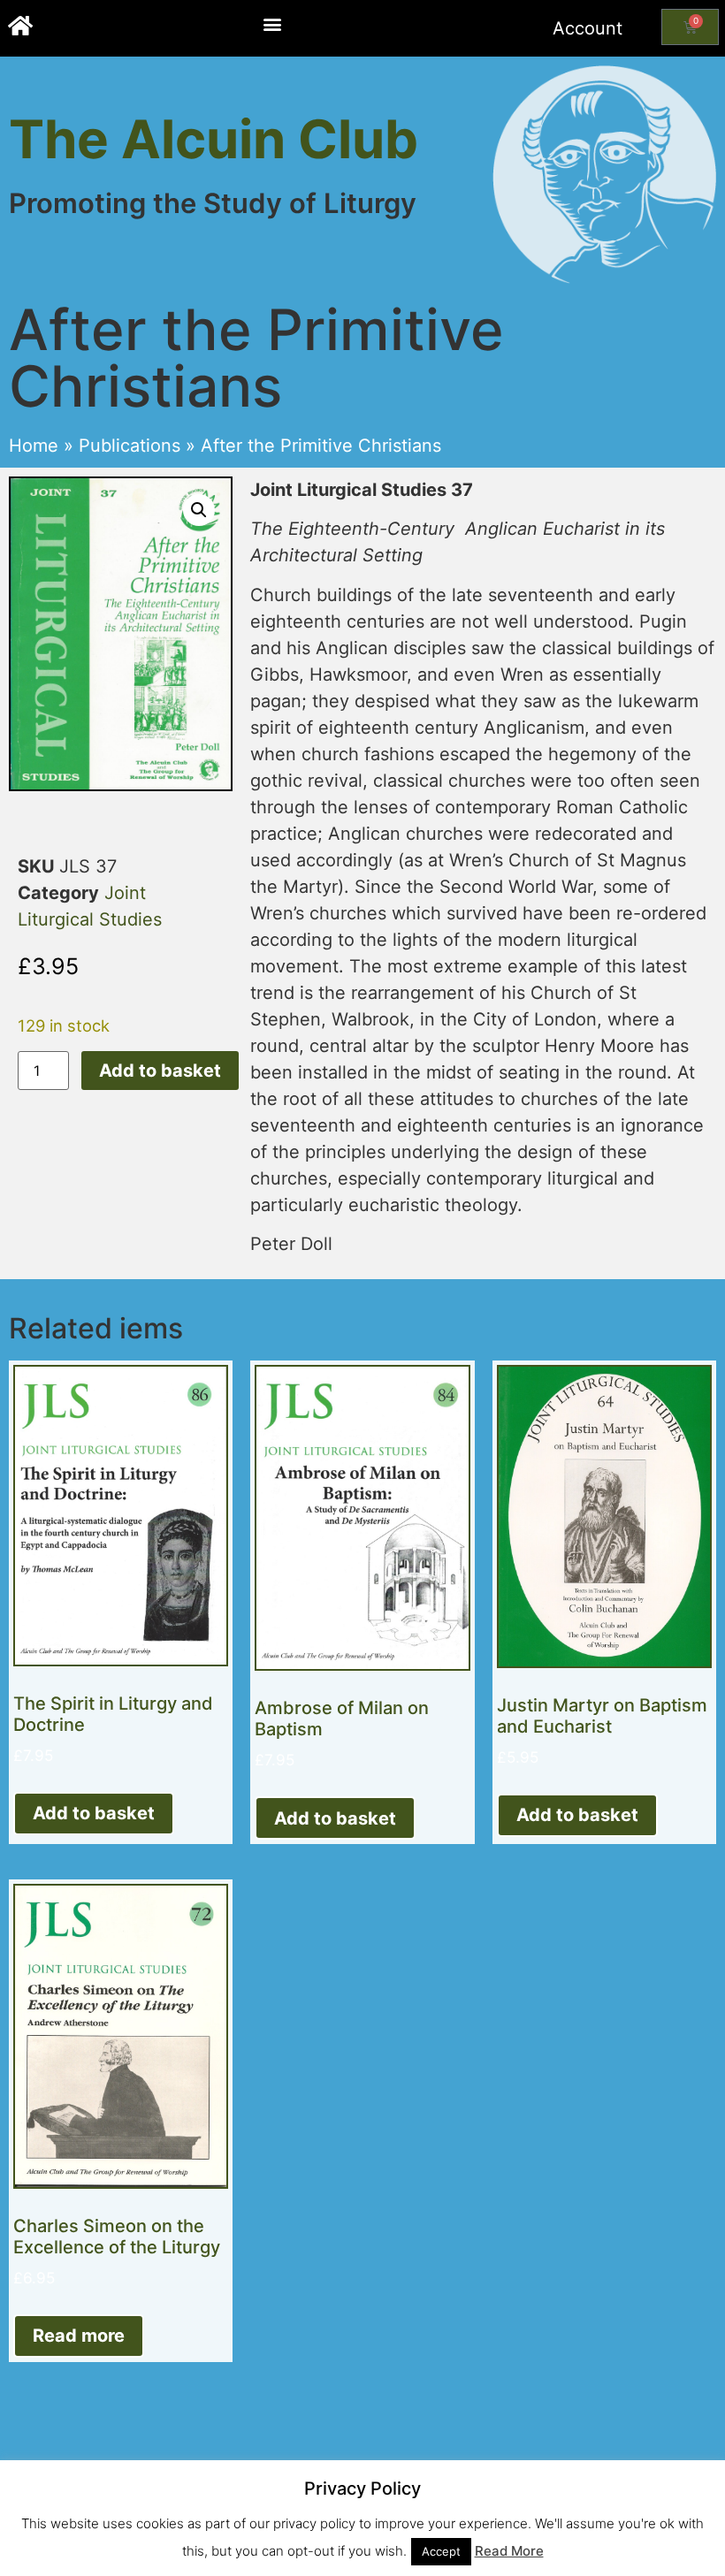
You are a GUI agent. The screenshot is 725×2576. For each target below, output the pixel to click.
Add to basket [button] (94, 1813)
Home (34, 446)
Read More (509, 2551)
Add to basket (160, 1071)
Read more (79, 2336)
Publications (130, 446)
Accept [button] (441, 2551)
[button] (272, 23)
